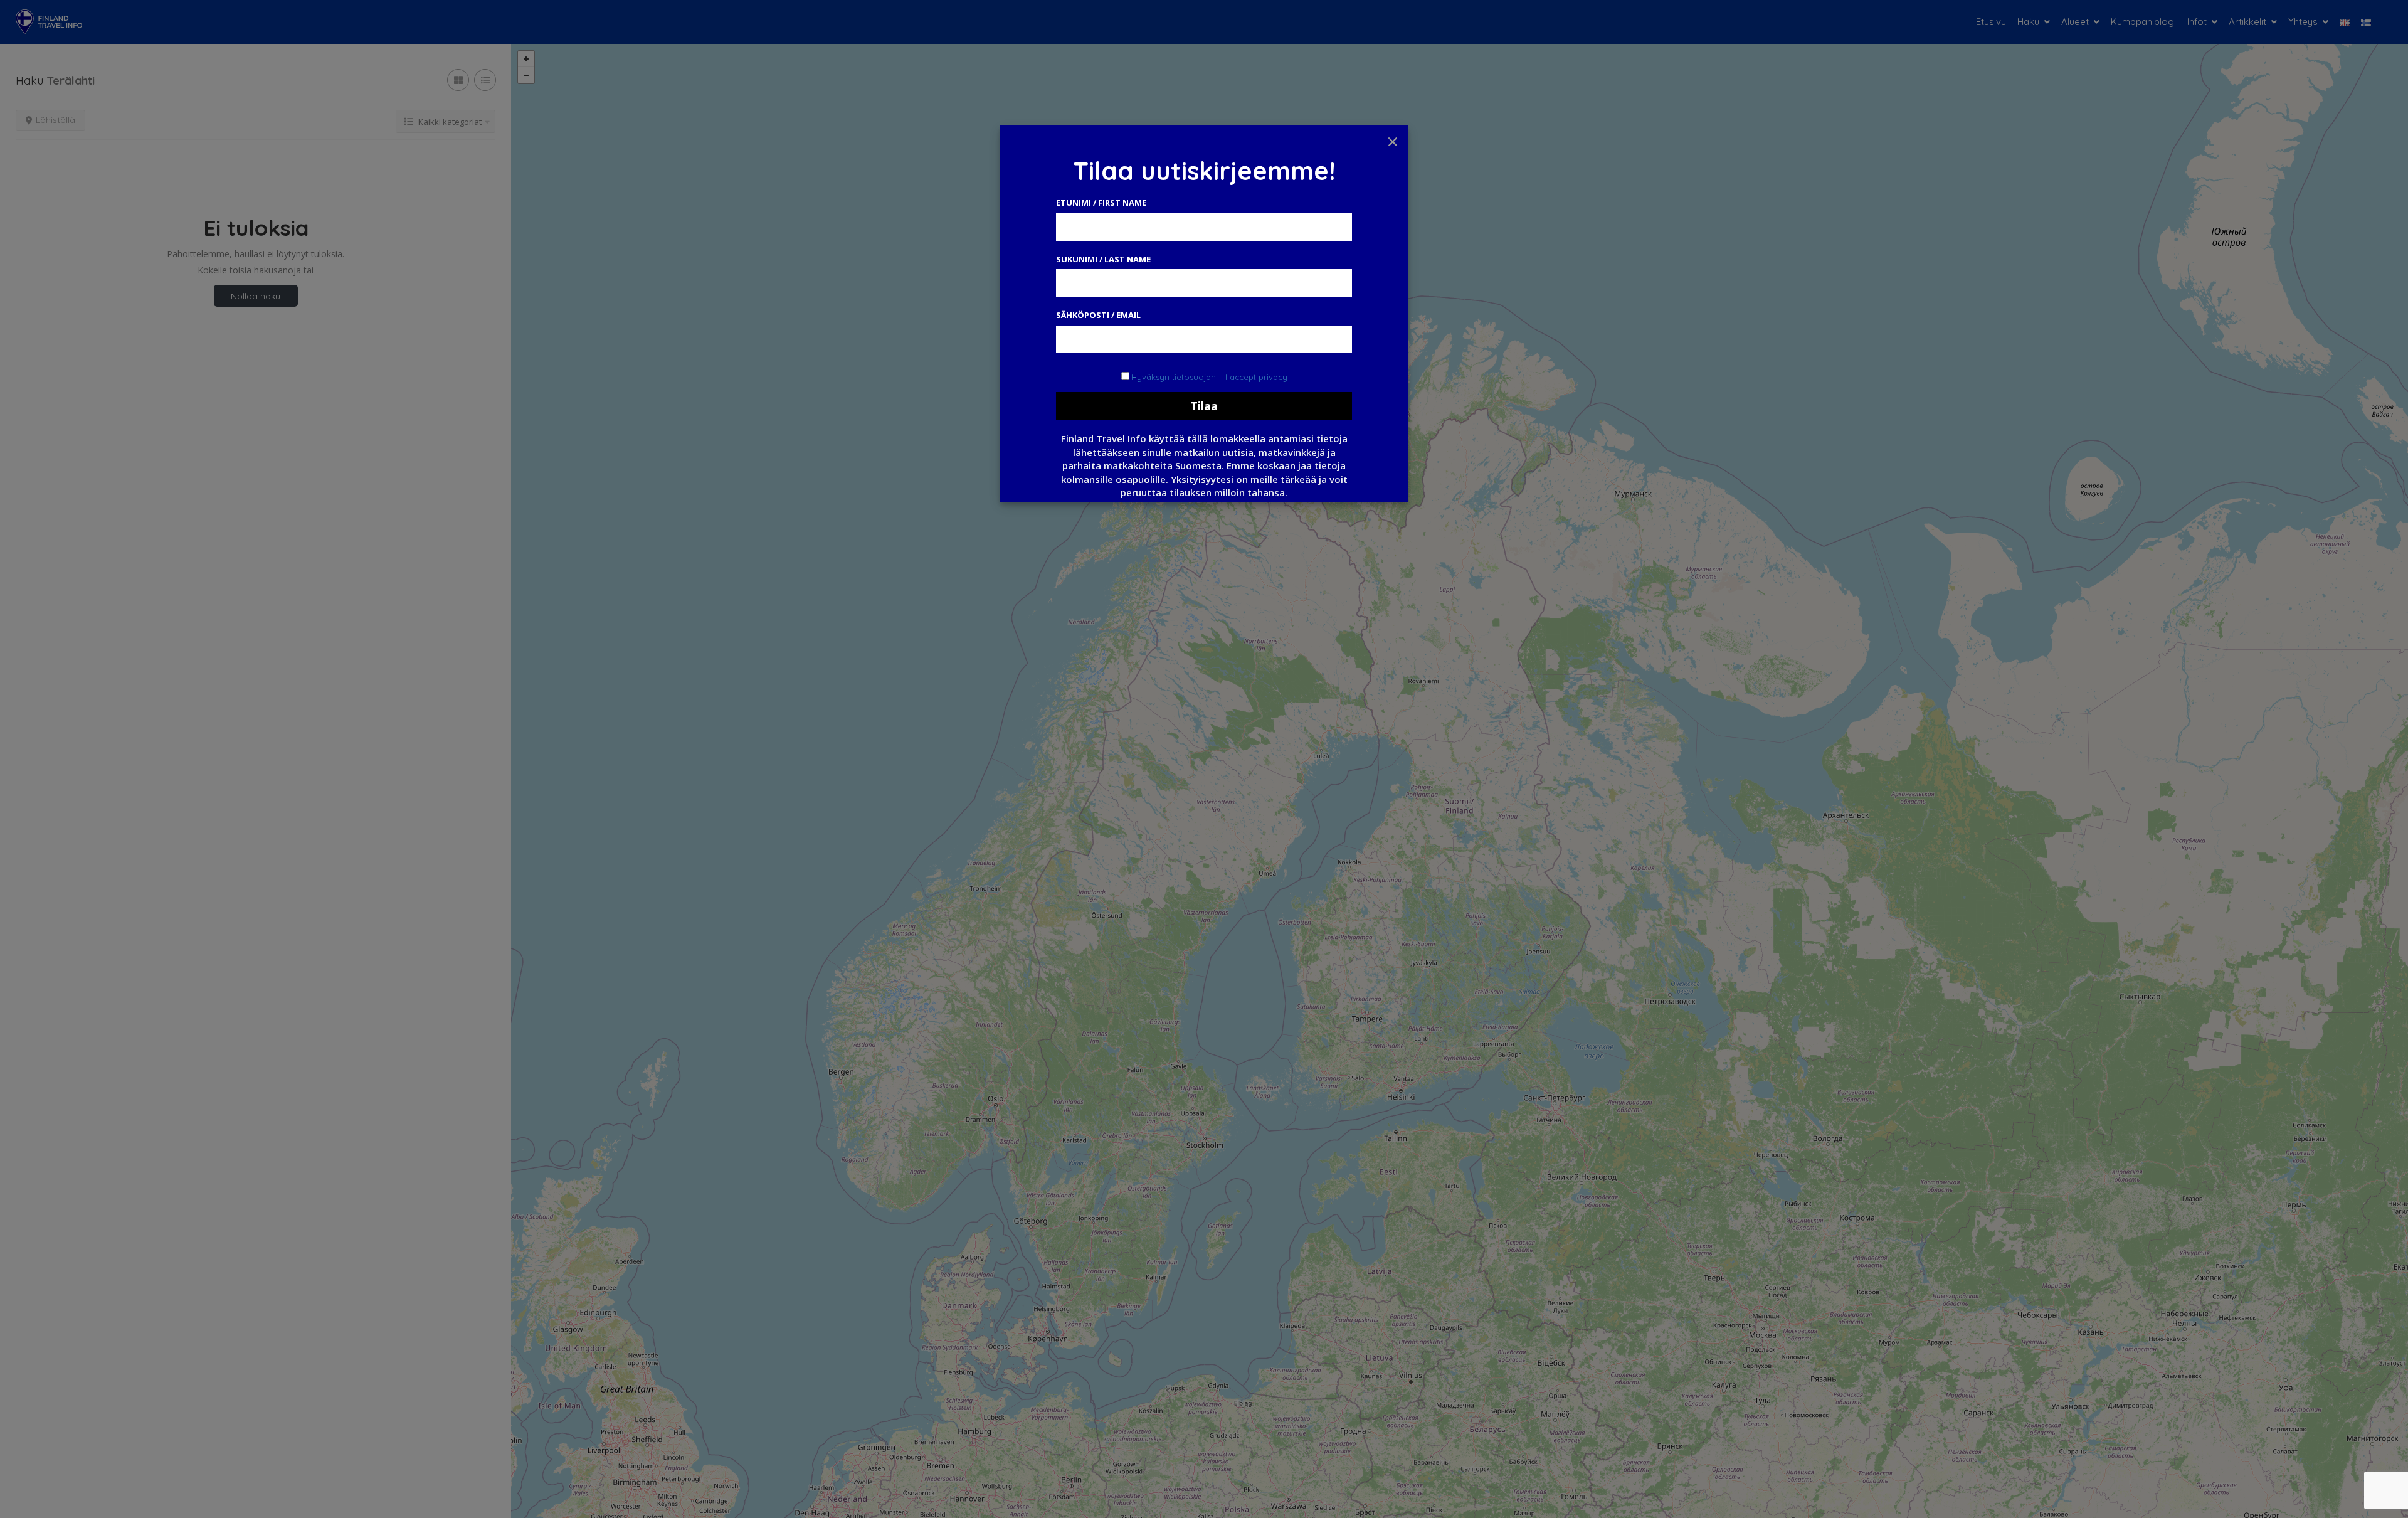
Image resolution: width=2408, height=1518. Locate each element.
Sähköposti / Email (1098, 315)
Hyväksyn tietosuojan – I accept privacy (1209, 377)
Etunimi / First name (1101, 203)
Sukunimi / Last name (1103, 259)
